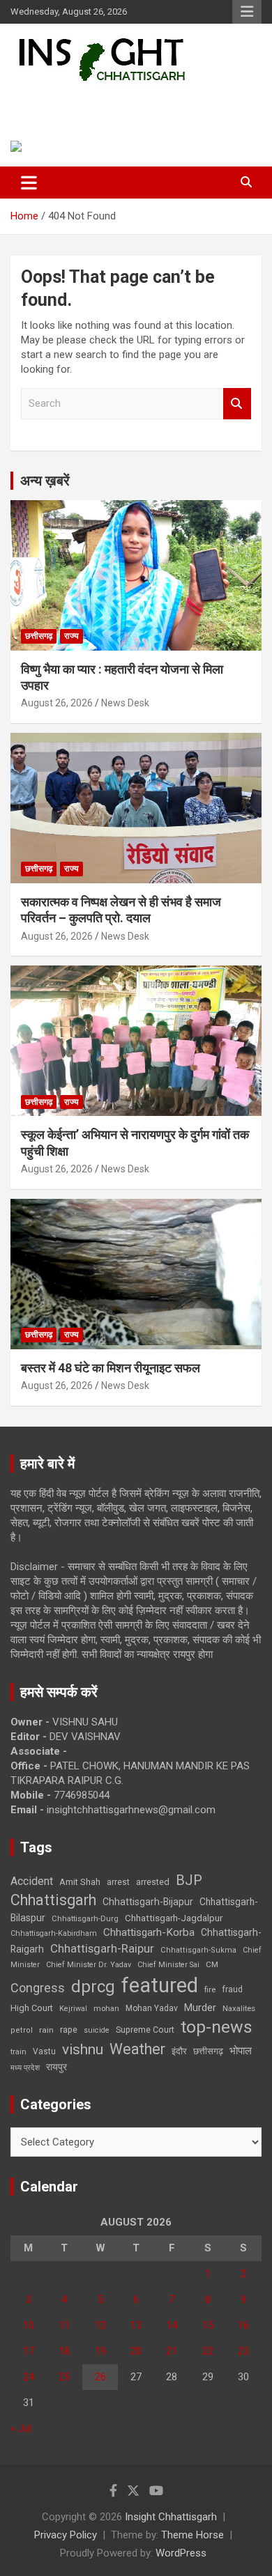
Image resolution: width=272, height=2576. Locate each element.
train (18, 2052)
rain (46, 2030)
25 (64, 2377)
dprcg (93, 1987)
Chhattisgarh (53, 1900)
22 (208, 2351)
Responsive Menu (247, 12)
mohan (106, 2009)
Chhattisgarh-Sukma (198, 1950)
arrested (153, 1882)
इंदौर (179, 2051)
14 (172, 2325)
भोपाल (241, 2051)
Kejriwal (73, 2009)
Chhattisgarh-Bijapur (148, 1902)
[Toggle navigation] (29, 183)
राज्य (71, 636)
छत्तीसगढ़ (39, 636)
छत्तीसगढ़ (208, 2051)
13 (136, 2325)
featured (160, 1985)
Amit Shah (80, 1882)
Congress (38, 1988)
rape (69, 2030)
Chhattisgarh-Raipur (102, 1948)
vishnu (83, 2049)
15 (208, 2325)
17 (29, 2351)
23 (243, 2351)
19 (100, 2351)
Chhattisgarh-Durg (85, 1918)
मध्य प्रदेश (25, 2068)
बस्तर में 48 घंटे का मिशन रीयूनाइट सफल (111, 1368)
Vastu (44, 2051)
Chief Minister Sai (168, 1965)
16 (243, 2325)
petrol (22, 2030)
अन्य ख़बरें (45, 481)
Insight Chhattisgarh (108, 101)
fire (210, 1989)
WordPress (181, 2553)
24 (29, 2377)
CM (212, 1964)
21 (172, 2351)
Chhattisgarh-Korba (149, 1932)
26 (100, 2377)
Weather (137, 2049)
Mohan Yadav (152, 2008)
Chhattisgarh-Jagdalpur (174, 1918)
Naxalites (239, 2008)
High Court (32, 2008)
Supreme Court (145, 2030)
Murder (200, 2008)
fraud (232, 1989)
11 (64, 2325)
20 (136, 2351)
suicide (97, 2030)
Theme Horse (192, 2535)
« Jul (21, 2428)
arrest (118, 1882)
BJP (189, 1880)
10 (29, 2325)
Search (237, 404)
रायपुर (56, 2067)
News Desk (125, 703)
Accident (32, 1881)
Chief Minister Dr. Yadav (89, 1965)
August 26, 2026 (57, 703)
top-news (217, 2027)
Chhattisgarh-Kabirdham (54, 1933)
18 (64, 2351)
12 (100, 2325)
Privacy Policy (66, 2535)
